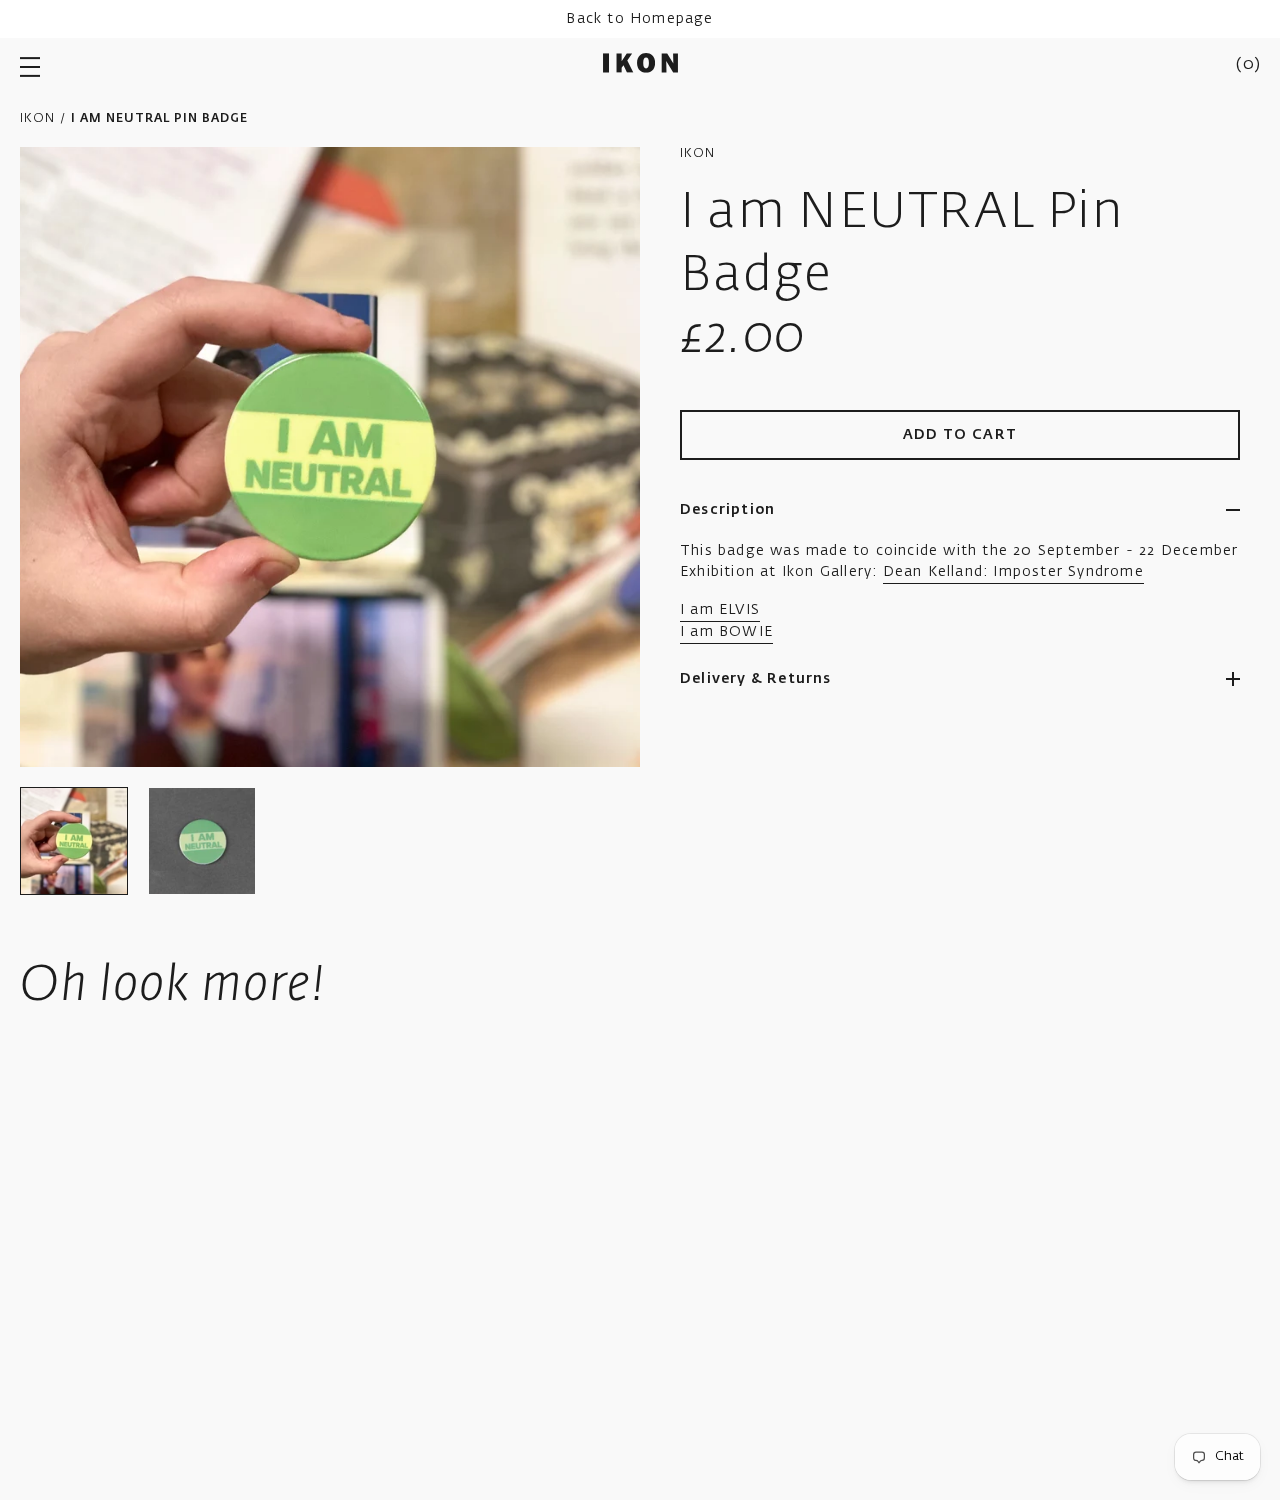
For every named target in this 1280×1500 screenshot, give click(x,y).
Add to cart (960, 435)
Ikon (37, 119)
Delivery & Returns (756, 679)
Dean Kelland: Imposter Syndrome (1013, 572)
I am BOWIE (726, 632)
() (1248, 65)
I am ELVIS (720, 610)
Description (727, 510)
